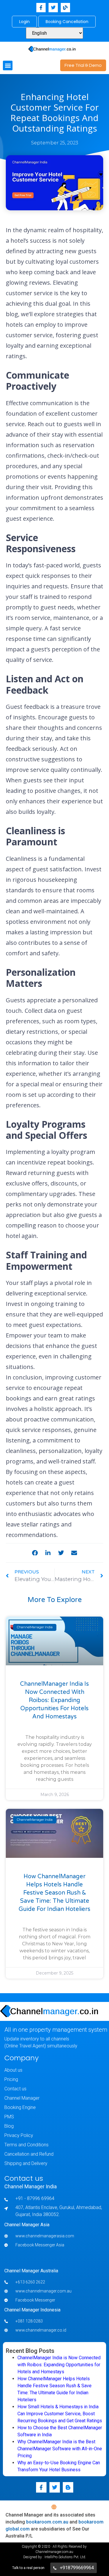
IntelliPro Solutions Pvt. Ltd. (65, 2557)
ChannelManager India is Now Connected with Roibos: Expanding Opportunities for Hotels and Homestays (54, 1700)
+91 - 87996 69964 (35, 2198)
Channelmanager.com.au (54, 2552)
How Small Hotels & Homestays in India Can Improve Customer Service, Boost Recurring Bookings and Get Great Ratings (60, 2414)
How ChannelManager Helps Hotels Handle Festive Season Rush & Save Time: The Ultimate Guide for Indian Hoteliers (54, 1893)
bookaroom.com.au (47, 2522)
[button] (8, 65)
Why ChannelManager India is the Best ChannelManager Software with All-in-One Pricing (60, 2449)
